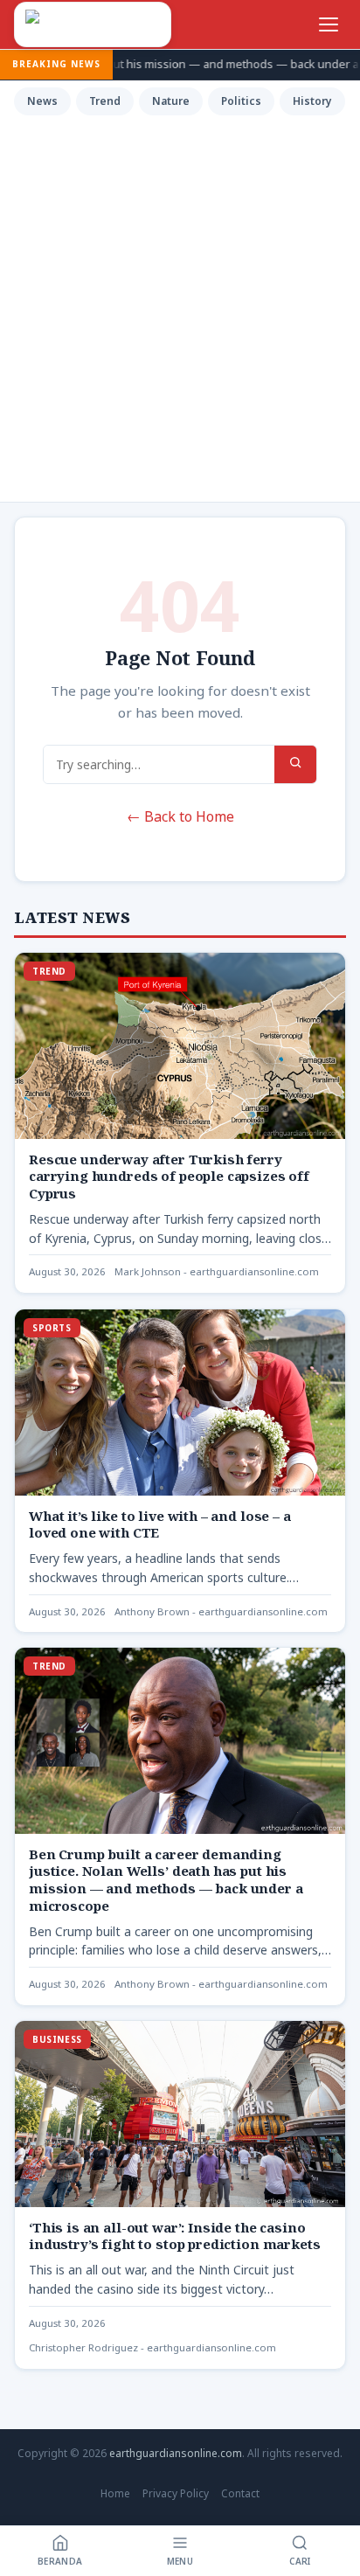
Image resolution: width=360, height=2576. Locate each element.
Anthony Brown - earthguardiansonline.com (221, 1611)
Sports (52, 1328)
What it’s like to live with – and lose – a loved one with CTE (160, 1524)
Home (115, 2493)
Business (57, 2039)
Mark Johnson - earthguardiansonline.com (217, 1272)
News (42, 101)
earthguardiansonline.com (176, 2453)
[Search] (295, 764)
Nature (171, 101)
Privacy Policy (176, 2493)
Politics (241, 101)
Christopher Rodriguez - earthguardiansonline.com (152, 2347)
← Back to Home (180, 816)
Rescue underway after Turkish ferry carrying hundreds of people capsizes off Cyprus (169, 1177)
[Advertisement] (180, 306)
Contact (240, 2493)
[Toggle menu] (329, 24)
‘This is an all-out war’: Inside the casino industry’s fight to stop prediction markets (174, 2236)
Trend (105, 101)
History (312, 101)
